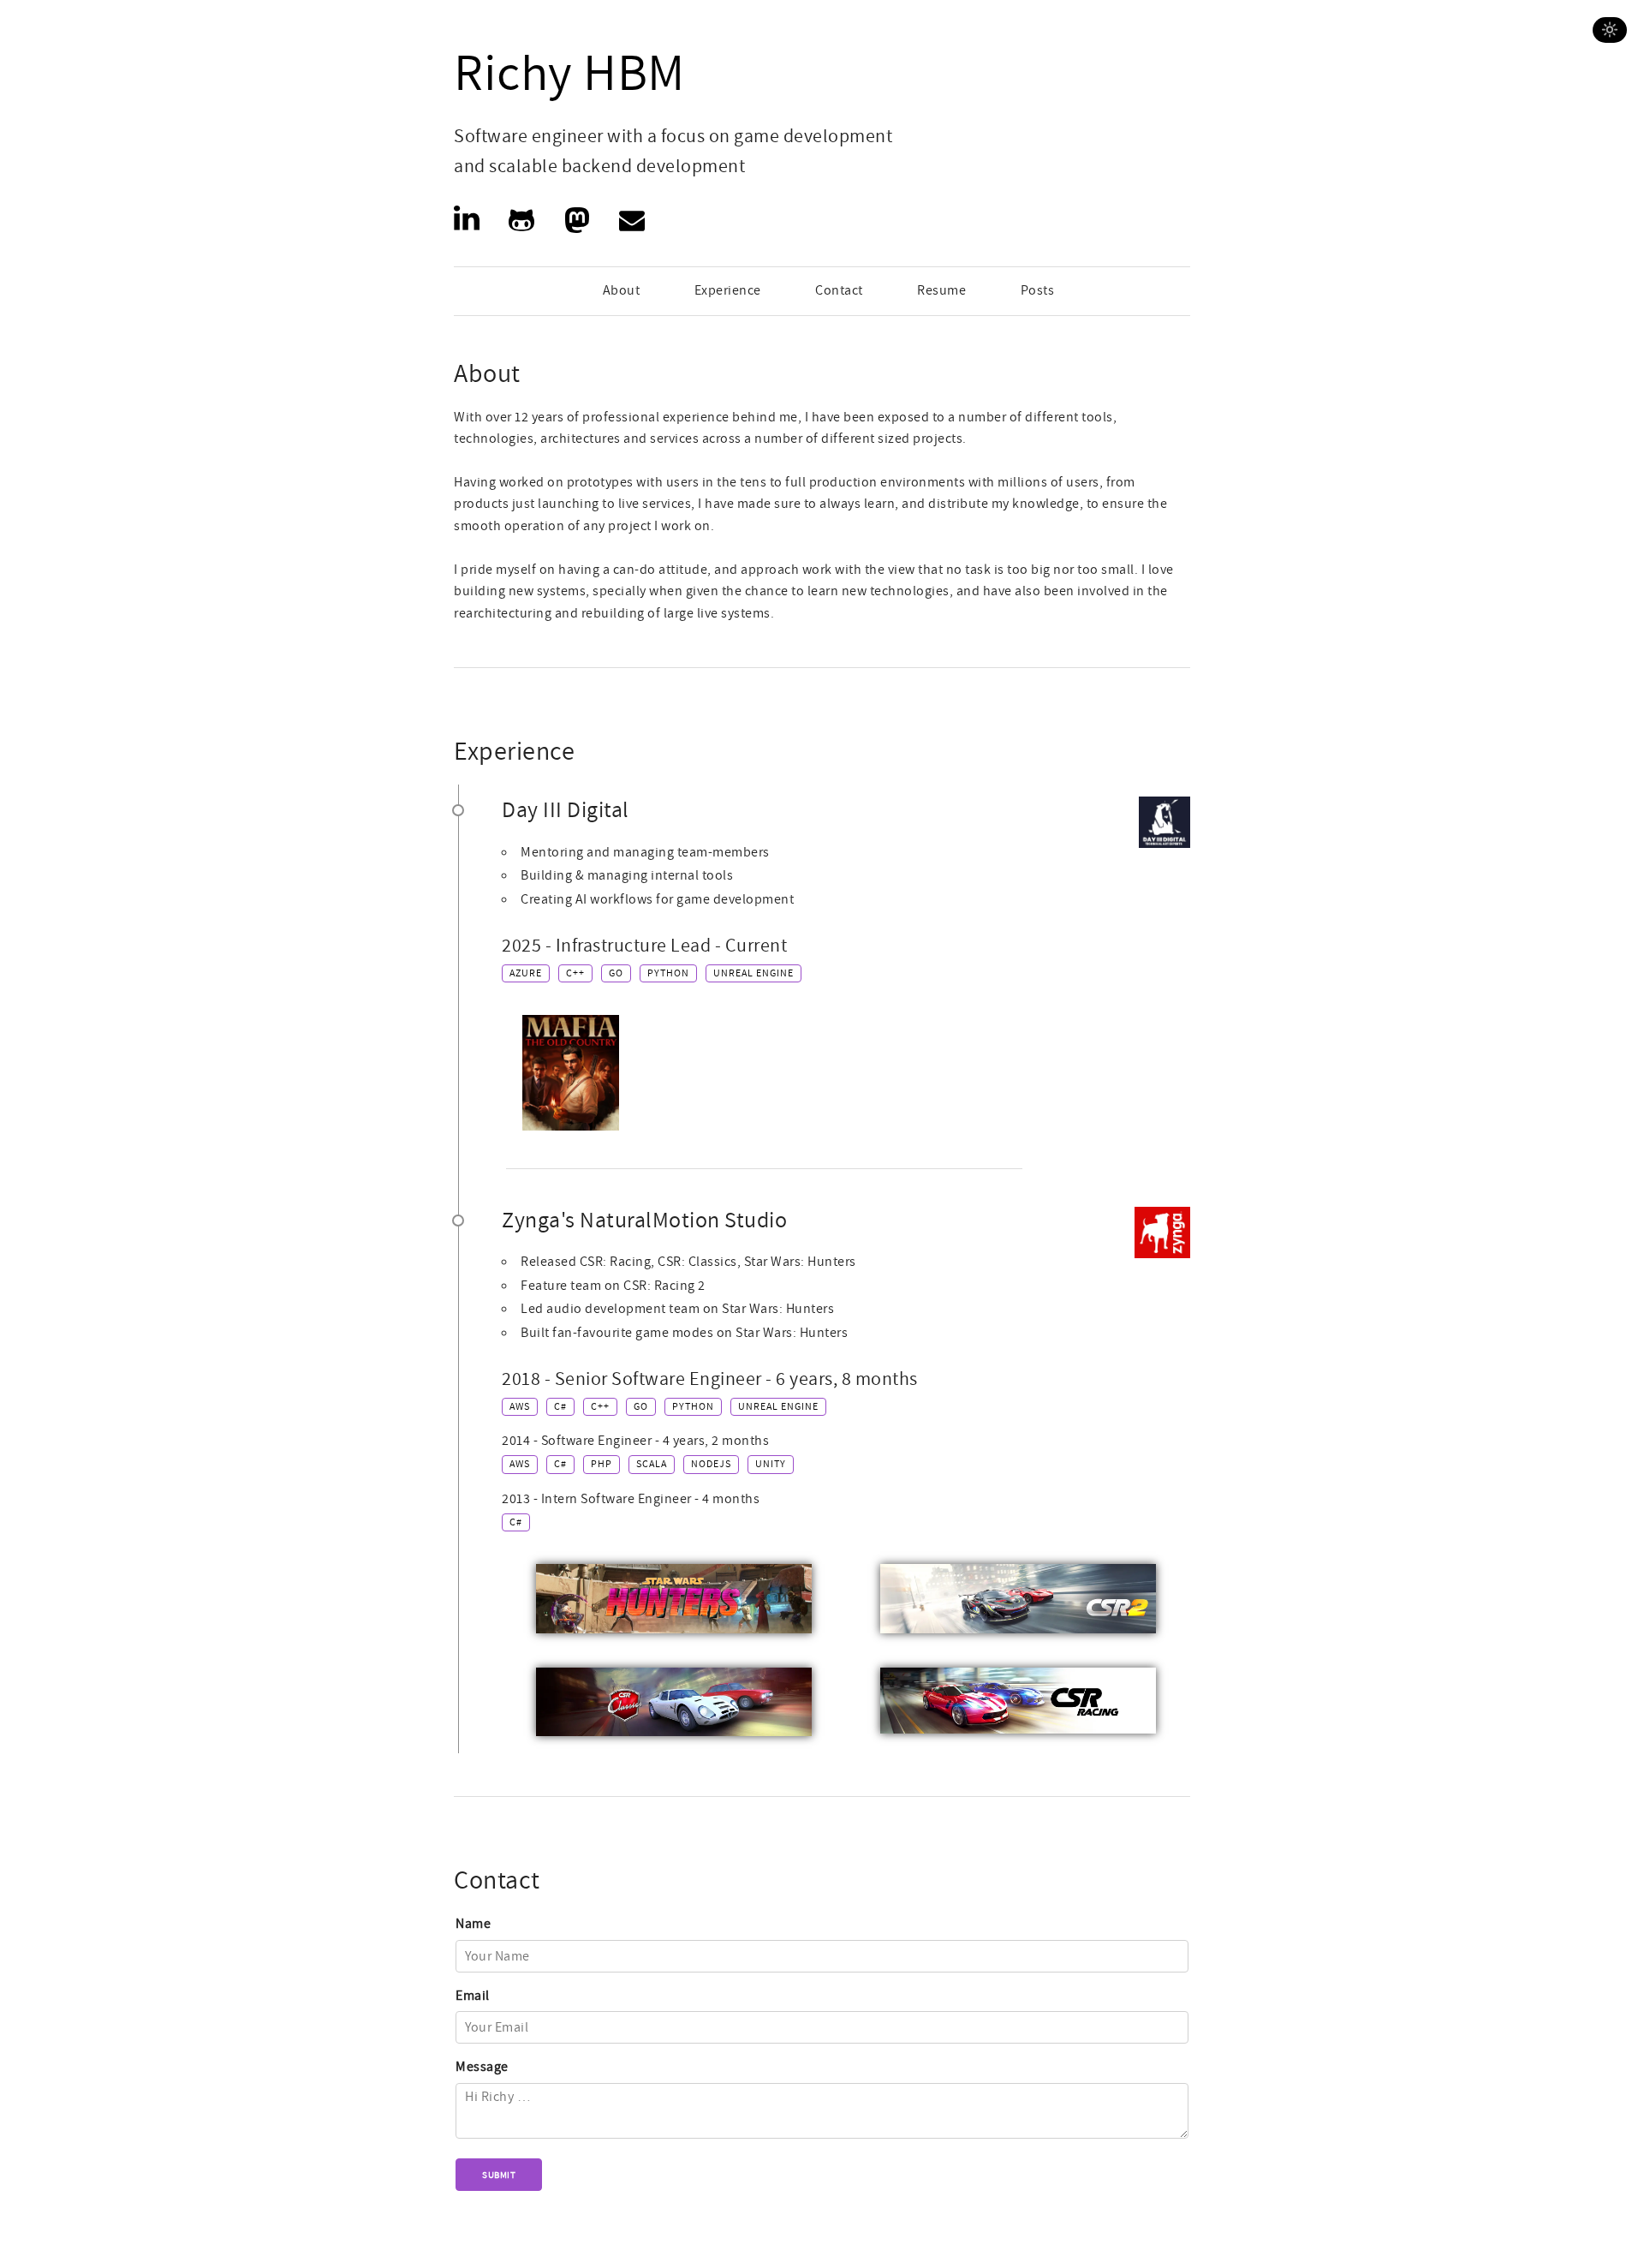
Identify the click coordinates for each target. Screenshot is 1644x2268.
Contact (839, 290)
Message (482, 2067)
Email (473, 1996)
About (622, 290)
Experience (728, 290)
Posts (1038, 290)
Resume (941, 290)
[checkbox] (1610, 30)
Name (473, 1924)
